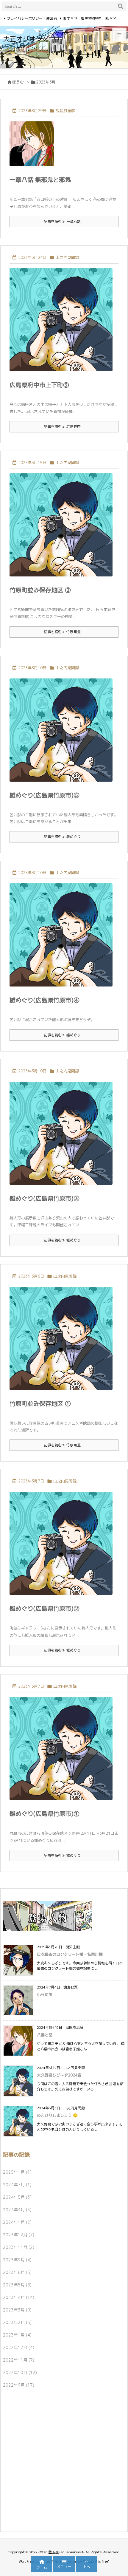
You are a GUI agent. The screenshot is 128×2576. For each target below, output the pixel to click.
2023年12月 (19, 2235)
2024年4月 (17, 2210)
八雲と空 (45, 2035)
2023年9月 (17, 2260)
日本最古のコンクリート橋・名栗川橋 (70, 1954)
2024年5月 (17, 2197)
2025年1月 (17, 2172)
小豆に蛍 (45, 1994)
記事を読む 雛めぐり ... (64, 837)
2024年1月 (17, 2222)
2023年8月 (17, 2272)
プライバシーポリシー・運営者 (32, 18)
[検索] (121, 6)
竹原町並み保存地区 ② (40, 590)
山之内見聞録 (67, 257)
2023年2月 (17, 2322)
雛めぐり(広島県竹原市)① (45, 1813)
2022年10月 (20, 2372)
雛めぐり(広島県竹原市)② (45, 1608)
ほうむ (18, 82)
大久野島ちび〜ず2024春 (59, 2075)
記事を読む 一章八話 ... (64, 221)
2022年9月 (19, 2385)
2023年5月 (17, 2285)
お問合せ (70, 18)
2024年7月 (17, 2185)
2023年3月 (17, 2310)
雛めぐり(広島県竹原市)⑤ (45, 795)
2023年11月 (19, 2247)
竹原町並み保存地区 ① (40, 1403)
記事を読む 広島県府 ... (64, 427)
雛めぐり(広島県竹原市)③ (45, 1198)
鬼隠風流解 (65, 111)
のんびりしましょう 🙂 (57, 2115)
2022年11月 (19, 2360)
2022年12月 (19, 2347)
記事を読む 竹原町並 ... (64, 632)
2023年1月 (17, 2335)
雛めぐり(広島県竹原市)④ (45, 1000)
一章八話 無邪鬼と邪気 (40, 180)
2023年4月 (19, 2297)
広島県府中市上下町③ (39, 385)
